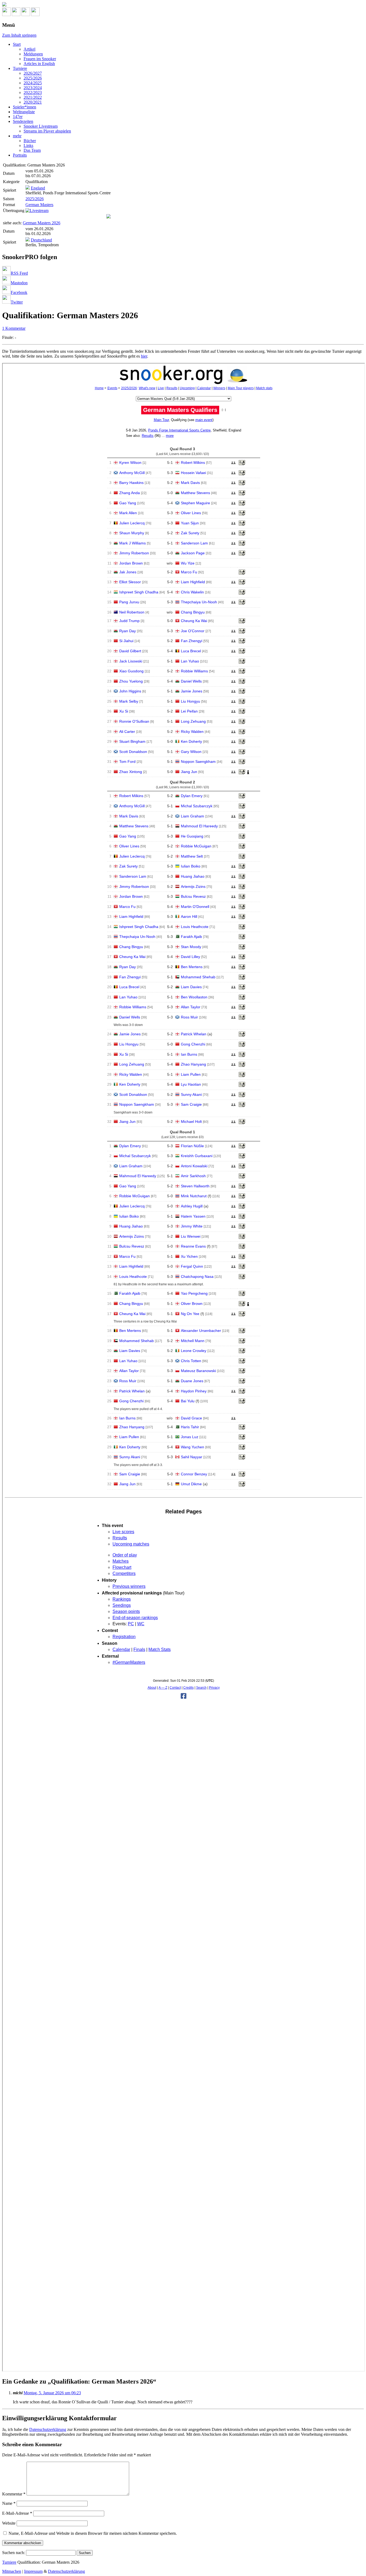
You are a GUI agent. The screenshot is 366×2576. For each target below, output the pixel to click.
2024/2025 (33, 83)
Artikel (29, 49)
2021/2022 (33, 97)
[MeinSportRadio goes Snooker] (109, 217)
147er (18, 117)
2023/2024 (33, 88)
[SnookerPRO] (183, 5)
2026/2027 (33, 73)
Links (28, 145)
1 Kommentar (14, 328)
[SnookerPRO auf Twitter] (35, 15)
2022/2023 (33, 92)
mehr (17, 136)
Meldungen (33, 54)
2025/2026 (33, 78)
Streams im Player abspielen (47, 131)
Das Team (32, 150)
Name (9, 2503)
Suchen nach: (14, 2553)
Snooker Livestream (41, 126)
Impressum (33, 2571)
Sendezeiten (23, 121)
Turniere (20, 68)
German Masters (39, 205)
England (38, 188)
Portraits (20, 155)
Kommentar (14, 2494)
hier (144, 356)
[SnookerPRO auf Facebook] (26, 15)
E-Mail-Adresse (17, 2513)
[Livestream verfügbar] (37, 211)
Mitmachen (12, 2571)
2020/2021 (33, 102)
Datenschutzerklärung (48, 2429)
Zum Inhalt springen (19, 35)
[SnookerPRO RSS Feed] (6, 15)
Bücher (30, 141)
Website (9, 2523)
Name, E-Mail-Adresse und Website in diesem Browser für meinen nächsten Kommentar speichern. (93, 2533)
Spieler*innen (25, 107)
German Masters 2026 (42, 223)
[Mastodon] (16, 15)
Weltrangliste (24, 112)
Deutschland (41, 240)
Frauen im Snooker (40, 59)
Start (17, 44)
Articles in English (39, 64)
